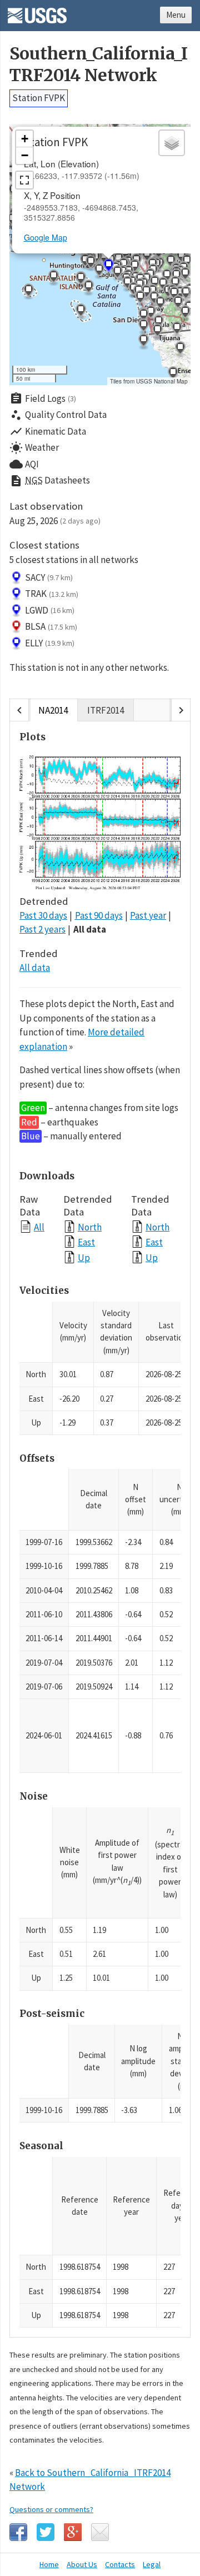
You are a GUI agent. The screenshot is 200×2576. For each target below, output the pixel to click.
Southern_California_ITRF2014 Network (99, 64)
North (90, 1227)
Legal (152, 2564)
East (86, 1242)
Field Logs (43, 398)
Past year (148, 915)
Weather (34, 448)
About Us (82, 2564)
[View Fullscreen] (24, 180)
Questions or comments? (51, 2509)
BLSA (51, 626)
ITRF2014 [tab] (106, 710)
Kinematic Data (48, 431)
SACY (49, 577)
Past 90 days (99, 915)
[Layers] (172, 143)
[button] (53, 278)
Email (100, 2532)
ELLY (50, 643)
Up (84, 1257)
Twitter (46, 2532)
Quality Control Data (58, 415)
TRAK (52, 594)
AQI (24, 464)
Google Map (46, 237)
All (39, 1227)
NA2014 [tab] (53, 710)
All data (90, 929)
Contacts (120, 2564)
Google (73, 2532)
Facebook (18, 2532)
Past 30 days (43, 915)
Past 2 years (42, 929)
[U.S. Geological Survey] (37, 12)
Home (49, 2564)
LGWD (50, 610)
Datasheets (50, 481)
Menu (176, 15)
